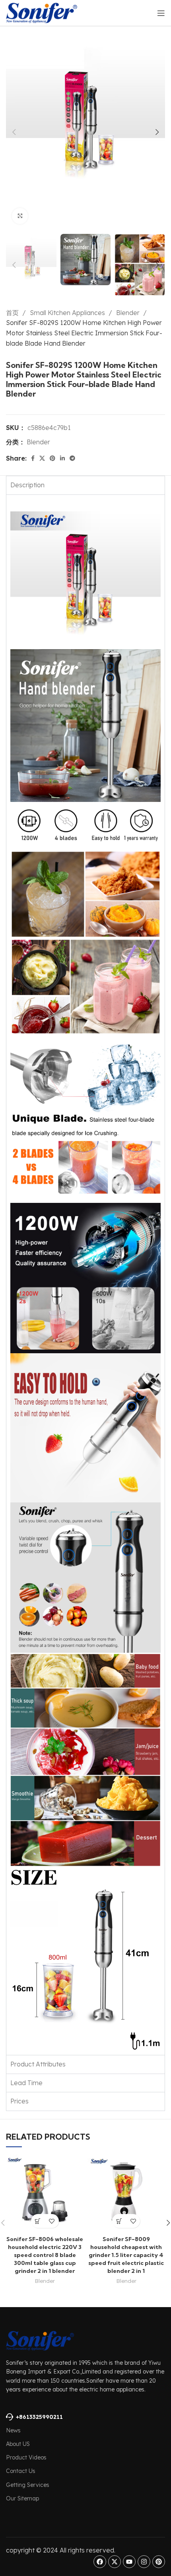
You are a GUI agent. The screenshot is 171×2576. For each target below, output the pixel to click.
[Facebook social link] (33, 458)
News (13, 2430)
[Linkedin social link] (62, 458)
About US (18, 2444)
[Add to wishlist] (52, 2221)
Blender (129, 313)
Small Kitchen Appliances (68, 313)
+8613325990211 (39, 2417)
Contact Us (21, 2471)
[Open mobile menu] (161, 13)
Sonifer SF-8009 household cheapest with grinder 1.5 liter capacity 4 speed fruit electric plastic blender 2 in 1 (126, 2255)
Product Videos (26, 2457)
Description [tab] (27, 485)
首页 (13, 313)
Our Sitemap (22, 2498)
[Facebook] (100, 2562)
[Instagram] (144, 2562)
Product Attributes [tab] (38, 2064)
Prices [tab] (19, 2101)
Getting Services (28, 2485)
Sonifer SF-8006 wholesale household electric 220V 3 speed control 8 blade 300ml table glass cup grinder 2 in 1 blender (45, 2255)
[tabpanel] (85, 1275)
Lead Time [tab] (26, 2083)
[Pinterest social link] (52, 458)
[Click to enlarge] (20, 216)
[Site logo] (42, 12)
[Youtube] (129, 2562)
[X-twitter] (115, 2562)
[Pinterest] (159, 2562)
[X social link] (42, 458)
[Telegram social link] (72, 458)
